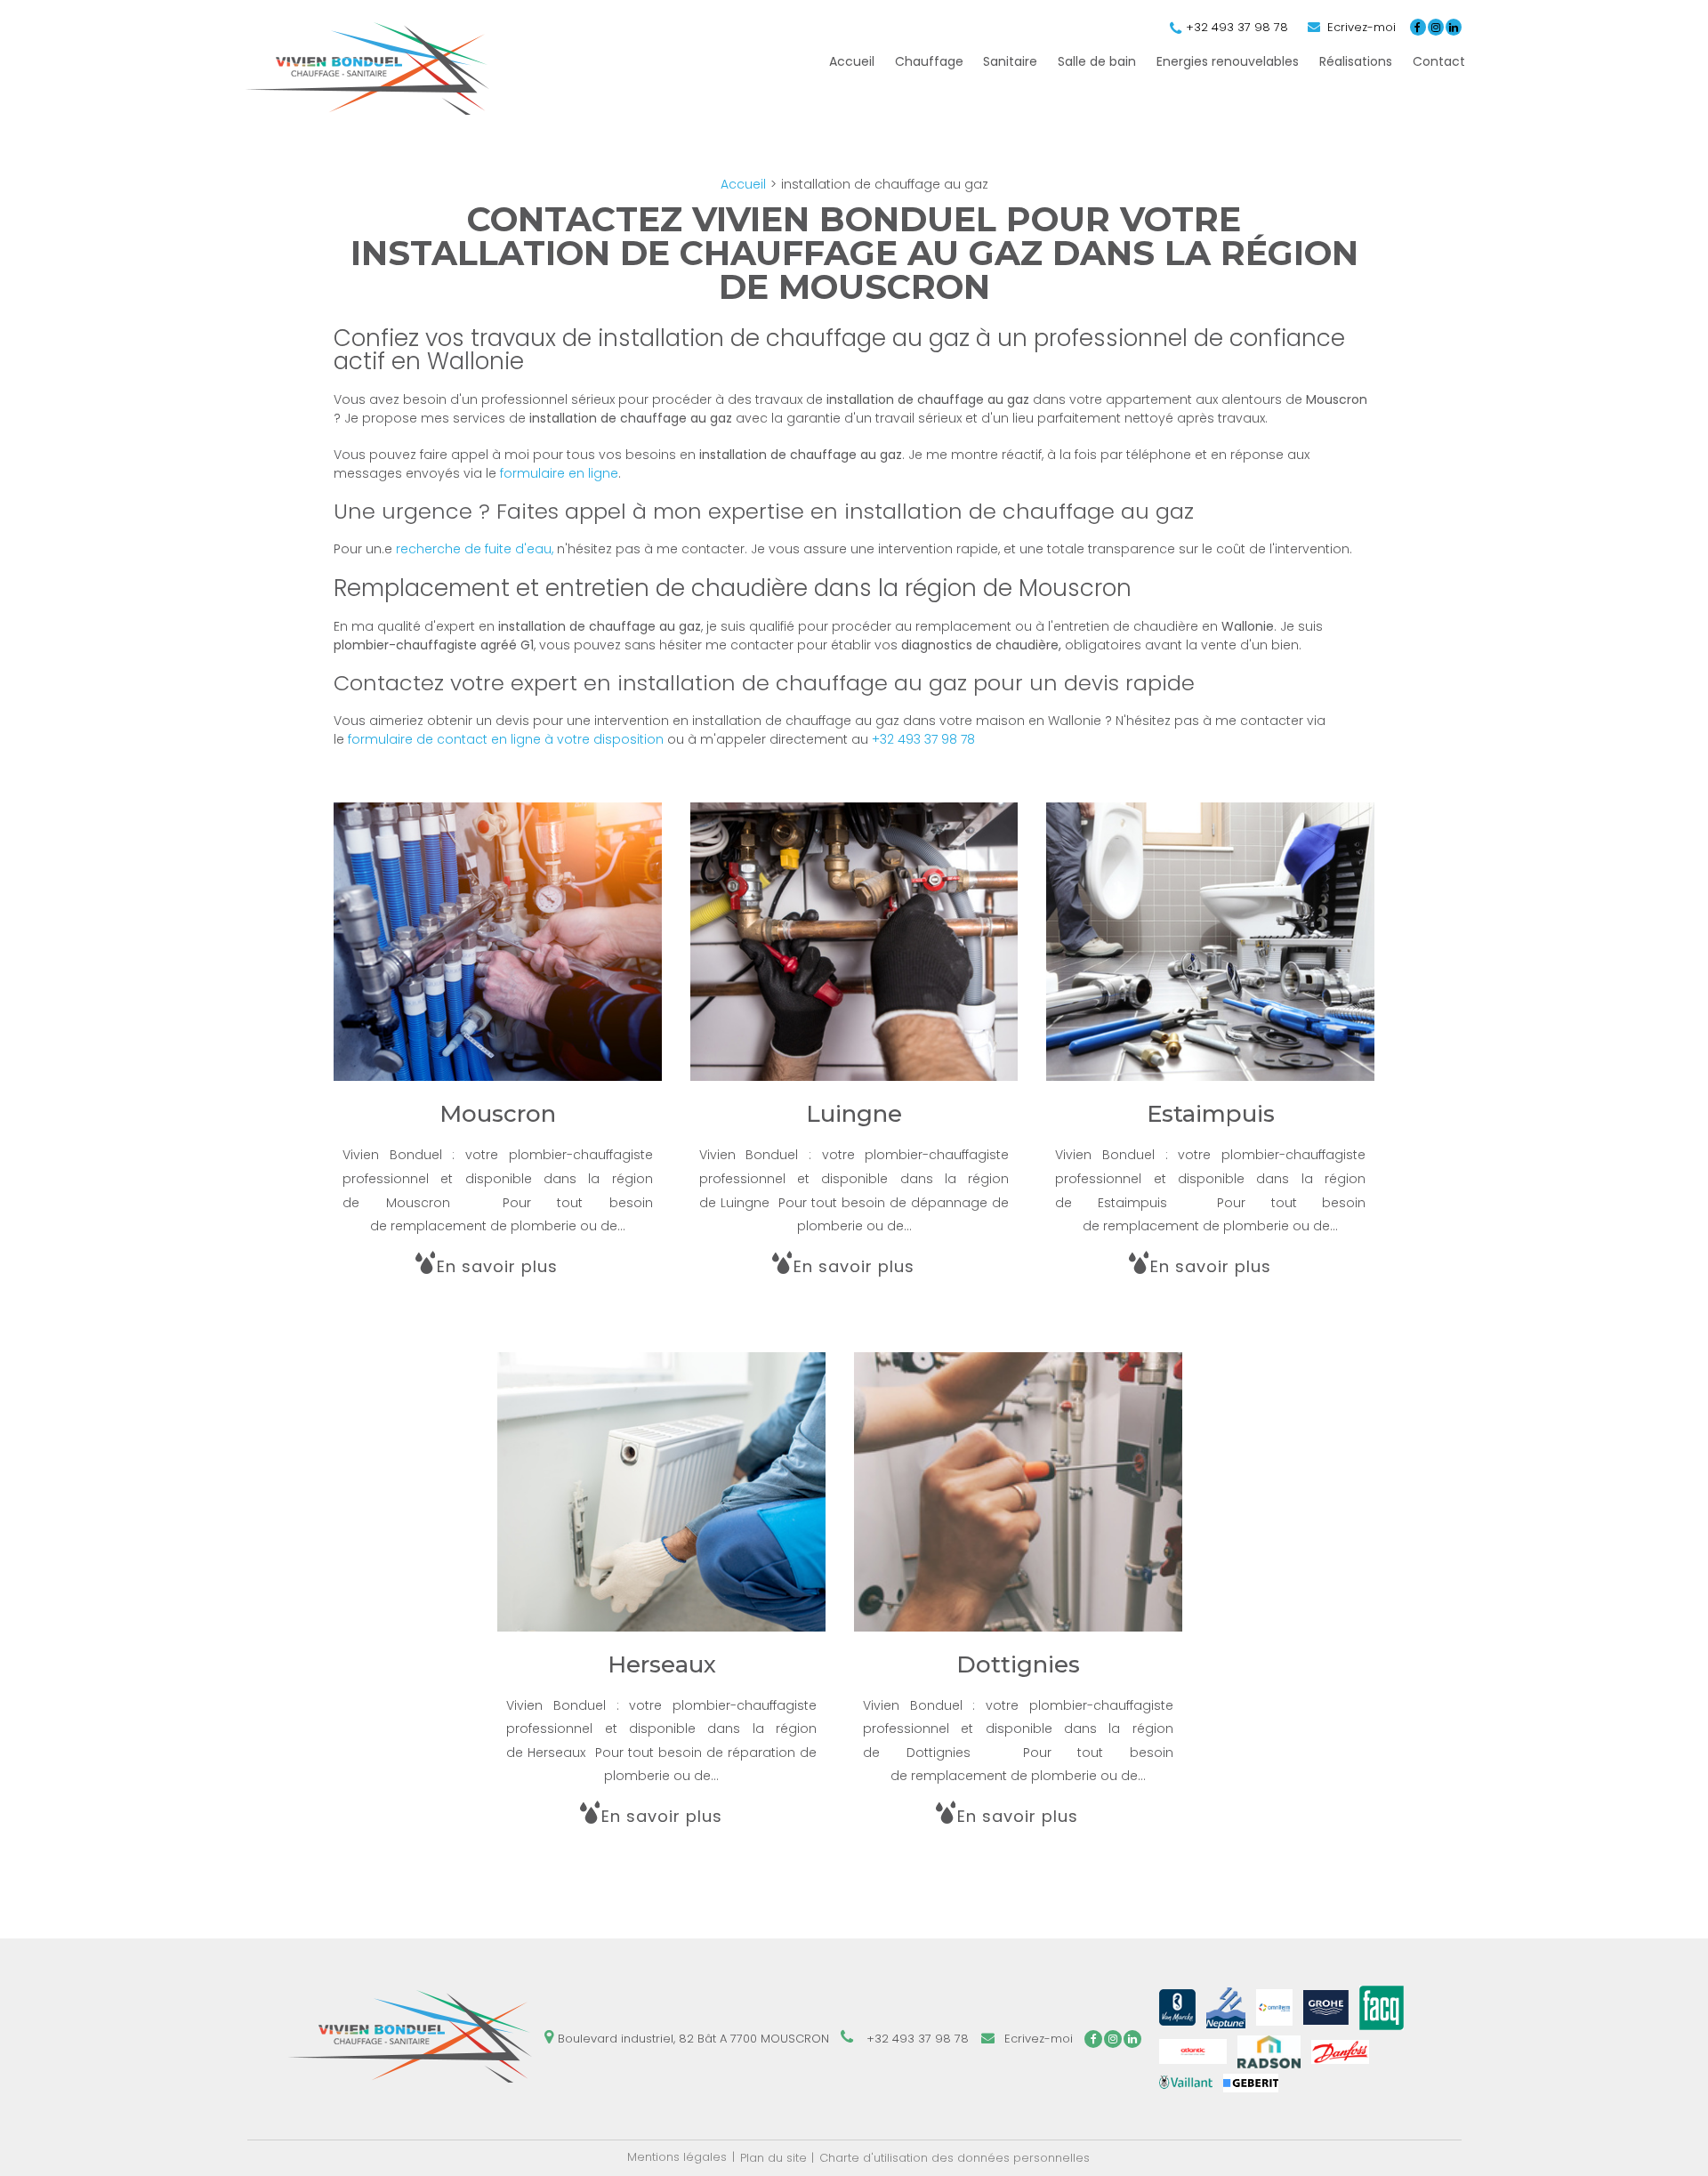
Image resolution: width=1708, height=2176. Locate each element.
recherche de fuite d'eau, (475, 549)
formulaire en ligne (559, 473)
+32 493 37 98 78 (1237, 27)
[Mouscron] (498, 1056)
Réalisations (1356, 61)
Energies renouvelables (1228, 61)
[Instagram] (1436, 27)
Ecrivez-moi (1360, 27)
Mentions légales (677, 2157)
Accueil (852, 61)
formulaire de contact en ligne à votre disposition (508, 739)
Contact (1438, 61)
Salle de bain (1097, 61)
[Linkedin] (1454, 27)
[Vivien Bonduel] (367, 110)
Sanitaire (1010, 61)
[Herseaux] (661, 1606)
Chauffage (929, 61)
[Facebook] (1418, 27)
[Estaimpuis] (1210, 1056)
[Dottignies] (1018, 1606)
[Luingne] (854, 1056)
